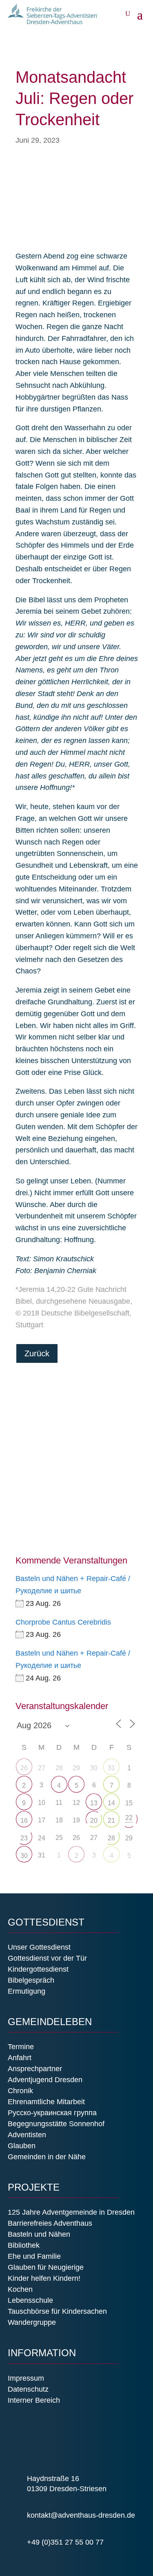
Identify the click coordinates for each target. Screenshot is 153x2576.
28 (111, 1838)
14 (111, 1803)
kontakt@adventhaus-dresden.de (81, 2515)
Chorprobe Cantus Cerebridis (63, 1622)
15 (129, 1803)
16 (24, 1821)
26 (24, 1768)
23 (24, 1838)
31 (111, 1768)
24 (42, 1838)
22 (129, 1818)
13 (94, 1803)
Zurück (37, 1353)
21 (111, 1821)
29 (129, 1838)
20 (94, 1821)
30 (94, 1768)
